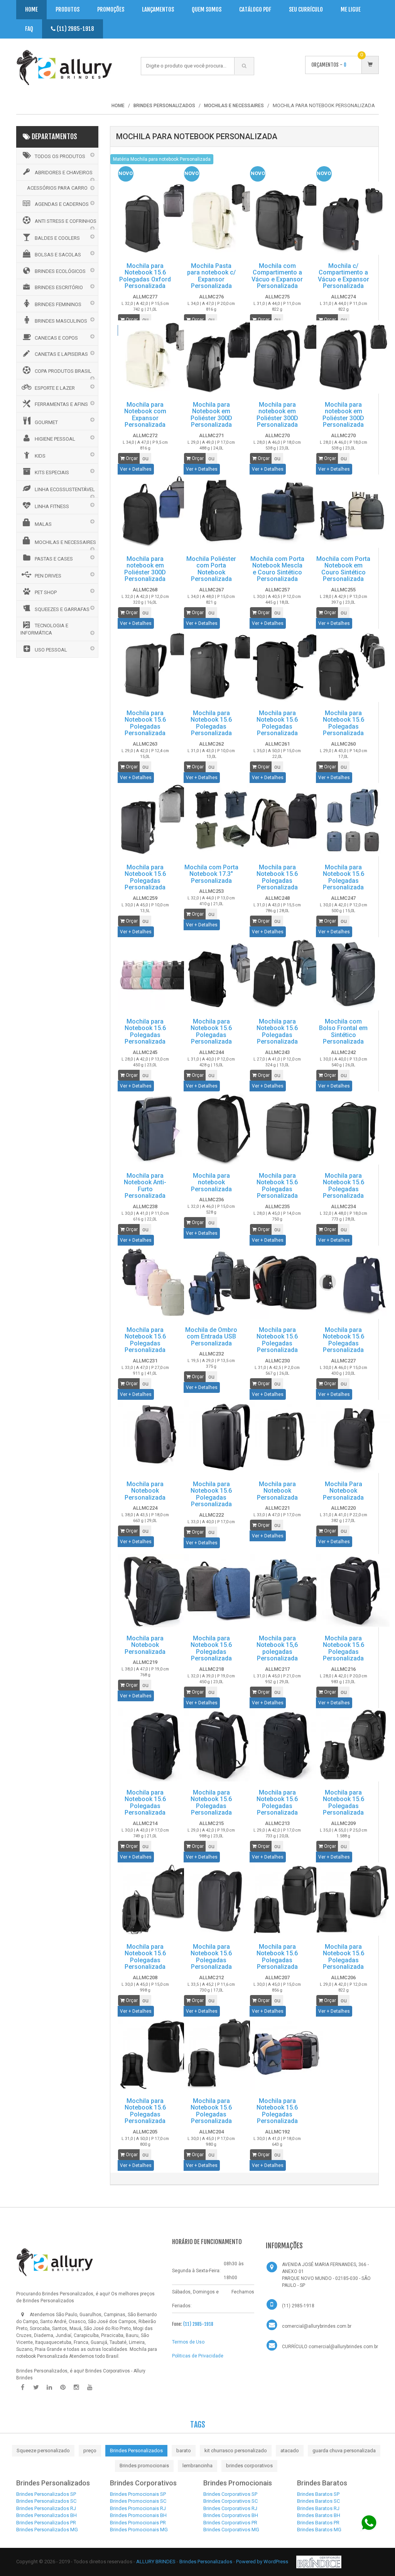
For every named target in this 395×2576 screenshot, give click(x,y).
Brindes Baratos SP (318, 2494)
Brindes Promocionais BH (138, 2515)
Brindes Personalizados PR (46, 2523)
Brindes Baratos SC (318, 2501)
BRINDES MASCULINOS (61, 321)
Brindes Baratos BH (319, 2515)
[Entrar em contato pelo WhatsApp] (369, 2523)
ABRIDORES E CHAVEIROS (64, 173)
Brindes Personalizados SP (46, 2494)
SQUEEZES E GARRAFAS (62, 609)
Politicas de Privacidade (198, 2356)
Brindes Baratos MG (319, 2530)
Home (31, 9)
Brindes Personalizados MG (47, 2530)
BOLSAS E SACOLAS (58, 255)
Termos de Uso (188, 2342)
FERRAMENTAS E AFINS (61, 404)
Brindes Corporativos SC (230, 2501)
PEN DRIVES (48, 576)
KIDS (40, 456)
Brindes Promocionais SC (138, 2501)
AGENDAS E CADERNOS (62, 204)
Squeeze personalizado (43, 2451)
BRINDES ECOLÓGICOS (60, 271)
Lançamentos (158, 9)
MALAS (43, 524)
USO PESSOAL (51, 650)
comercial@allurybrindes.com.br (317, 2326)
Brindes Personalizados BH (46, 2515)
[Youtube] (90, 2387)
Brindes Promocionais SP (138, 2494)
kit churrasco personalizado (236, 2451)
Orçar (131, 320)
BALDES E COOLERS (57, 238)
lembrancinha (197, 2466)
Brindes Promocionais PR (138, 2523)
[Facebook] (22, 2387)
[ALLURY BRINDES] (55, 2262)
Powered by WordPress (263, 2562)
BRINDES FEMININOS (58, 304)
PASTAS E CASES (54, 559)
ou (145, 320)
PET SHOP (46, 592)
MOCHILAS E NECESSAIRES (65, 542)
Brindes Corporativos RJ (230, 2508)
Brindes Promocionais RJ (138, 2508)
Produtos (68, 9)
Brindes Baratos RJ (318, 2508)
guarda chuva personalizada (344, 2451)
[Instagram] (76, 2387)
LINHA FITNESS (52, 506)
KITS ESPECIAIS (52, 472)
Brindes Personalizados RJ (46, 2508)
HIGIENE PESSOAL (55, 439)
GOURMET (46, 422)
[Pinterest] (63, 2387)
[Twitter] (36, 2387)
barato (184, 2451)
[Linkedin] (49, 2387)
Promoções (111, 9)
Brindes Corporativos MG (231, 2530)
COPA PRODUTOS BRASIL (63, 371)
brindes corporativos (249, 2466)
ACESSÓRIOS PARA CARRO (57, 188)
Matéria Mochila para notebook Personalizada (162, 159)
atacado (290, 2451)
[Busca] (244, 66)
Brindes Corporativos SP (230, 2494)
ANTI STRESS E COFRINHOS (66, 221)
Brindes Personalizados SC (46, 2501)
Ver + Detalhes (136, 469)
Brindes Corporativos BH (231, 2515)
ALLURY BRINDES (156, 2562)
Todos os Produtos (60, 156)
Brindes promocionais (144, 2466)
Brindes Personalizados (136, 2451)
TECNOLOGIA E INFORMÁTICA (44, 629)
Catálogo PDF (255, 9)
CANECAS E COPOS (56, 338)
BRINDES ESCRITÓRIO (59, 287)
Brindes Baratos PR (318, 2523)
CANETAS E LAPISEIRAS (61, 354)
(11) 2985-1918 (75, 29)
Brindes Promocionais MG (139, 2530)
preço (90, 2451)
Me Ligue (351, 9)
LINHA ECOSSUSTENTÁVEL (65, 489)
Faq (29, 29)
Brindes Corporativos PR (230, 2523)
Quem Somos (207, 9)
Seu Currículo (306, 9)
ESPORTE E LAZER (55, 388)
